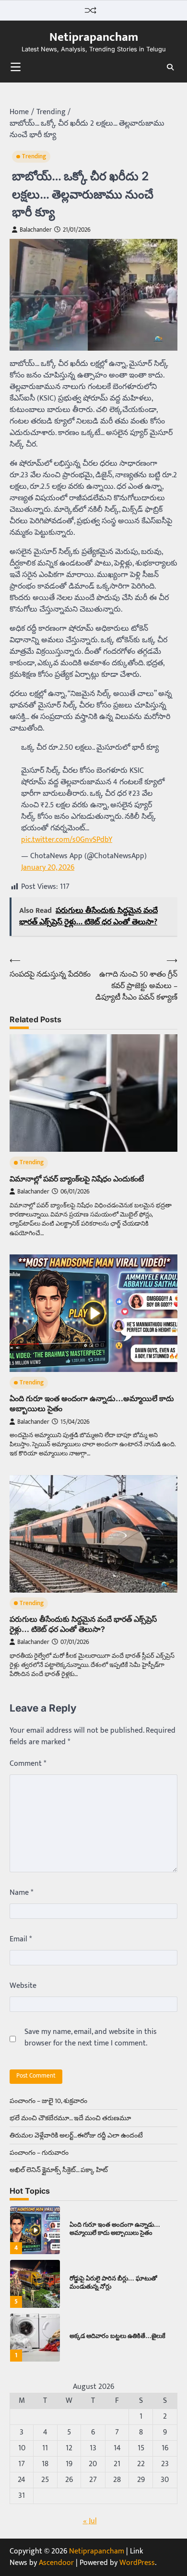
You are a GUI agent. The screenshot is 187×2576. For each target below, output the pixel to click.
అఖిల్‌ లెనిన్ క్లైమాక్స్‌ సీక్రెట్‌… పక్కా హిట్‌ (59, 2170)
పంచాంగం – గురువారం (39, 2153)
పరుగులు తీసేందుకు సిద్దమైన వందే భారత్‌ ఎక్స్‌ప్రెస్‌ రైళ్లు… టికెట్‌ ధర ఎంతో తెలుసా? (83, 1624)
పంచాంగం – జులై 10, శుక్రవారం (48, 2101)
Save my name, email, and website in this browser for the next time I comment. (91, 2038)
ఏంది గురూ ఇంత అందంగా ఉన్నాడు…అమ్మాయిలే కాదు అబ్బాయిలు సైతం (115, 2229)
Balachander (36, 230)
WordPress (137, 2563)
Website (23, 1986)
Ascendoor (56, 2563)
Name (21, 1893)
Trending (34, 157)
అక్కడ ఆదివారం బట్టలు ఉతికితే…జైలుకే (117, 2336)
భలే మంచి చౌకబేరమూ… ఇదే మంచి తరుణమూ (70, 2118)
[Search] (170, 67)
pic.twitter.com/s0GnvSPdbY (67, 840)
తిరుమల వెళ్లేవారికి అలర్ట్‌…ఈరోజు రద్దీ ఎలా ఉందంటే (76, 2135)
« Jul (90, 2521)
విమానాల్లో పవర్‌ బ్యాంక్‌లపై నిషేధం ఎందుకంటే (77, 1179)
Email (21, 1939)
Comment (28, 1764)
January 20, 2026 (48, 868)
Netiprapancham (94, 37)
